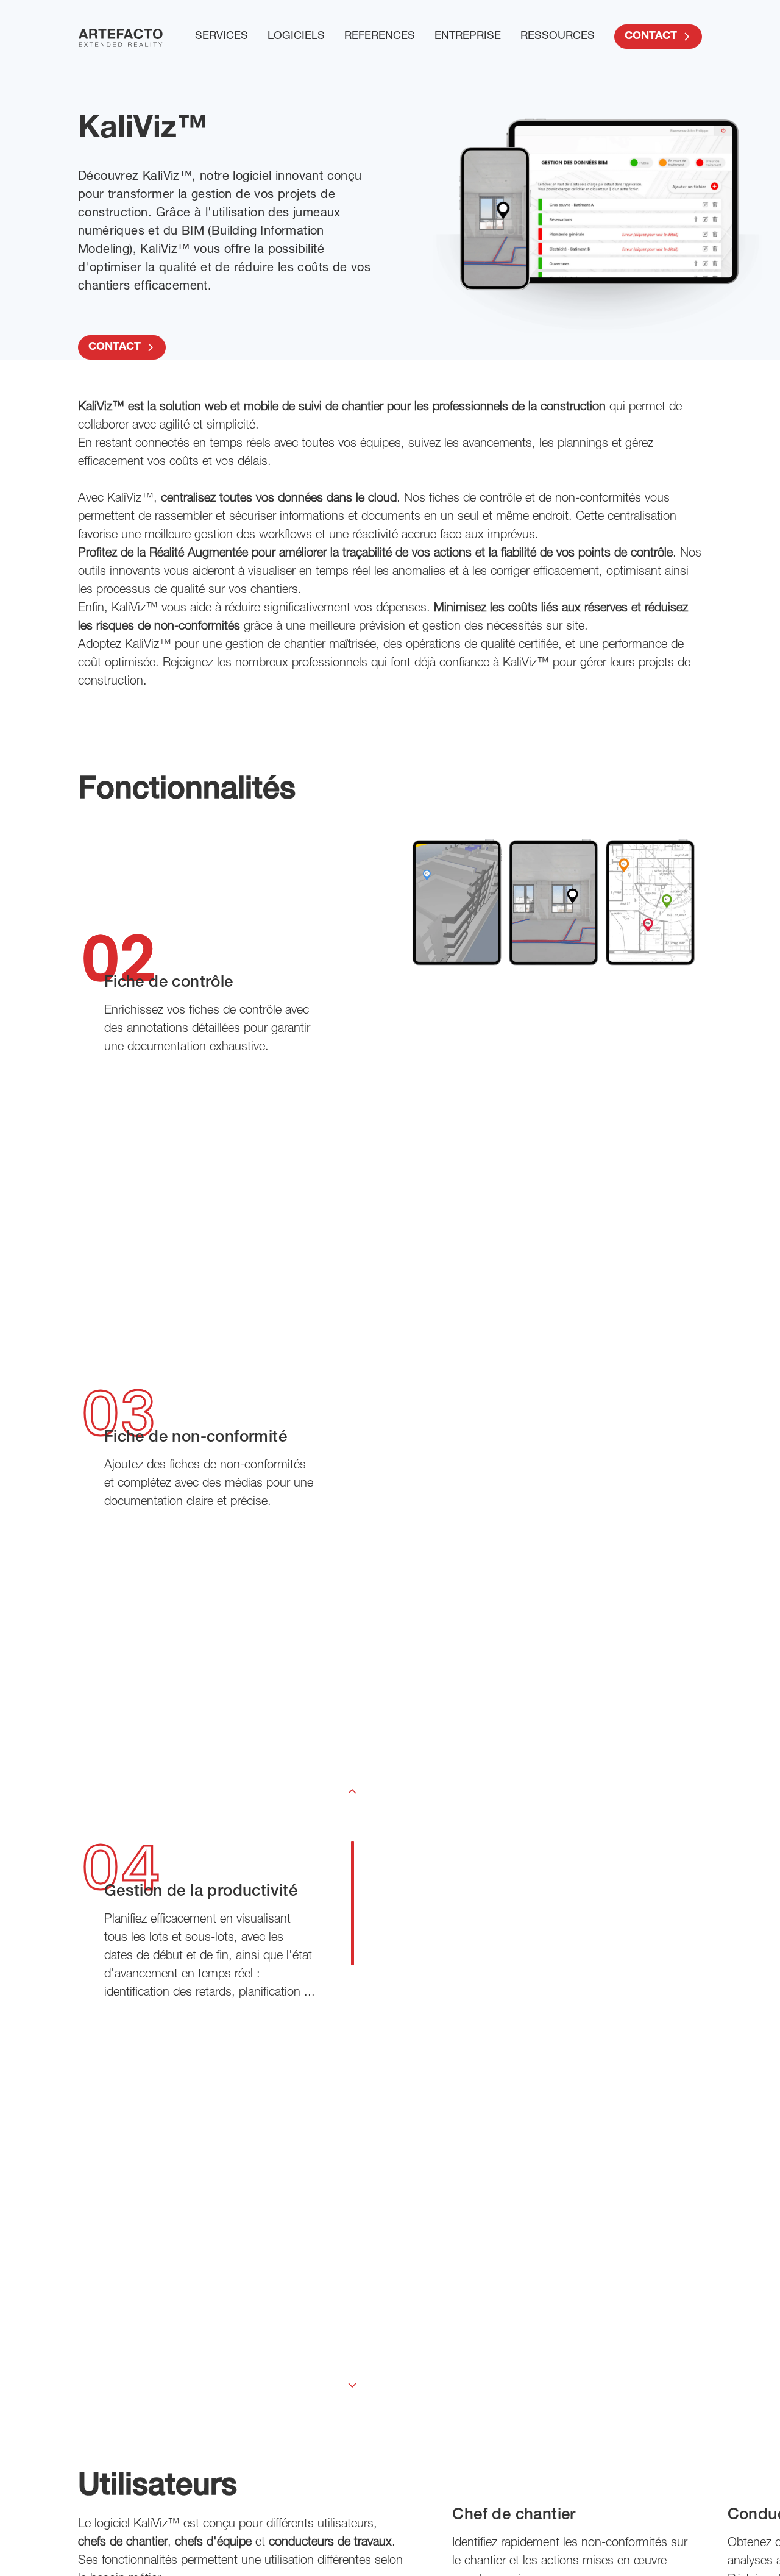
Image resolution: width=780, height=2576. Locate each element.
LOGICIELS (296, 37)
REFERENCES (380, 37)
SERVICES (222, 37)
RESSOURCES (558, 37)
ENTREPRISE (468, 37)
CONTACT (651, 37)
